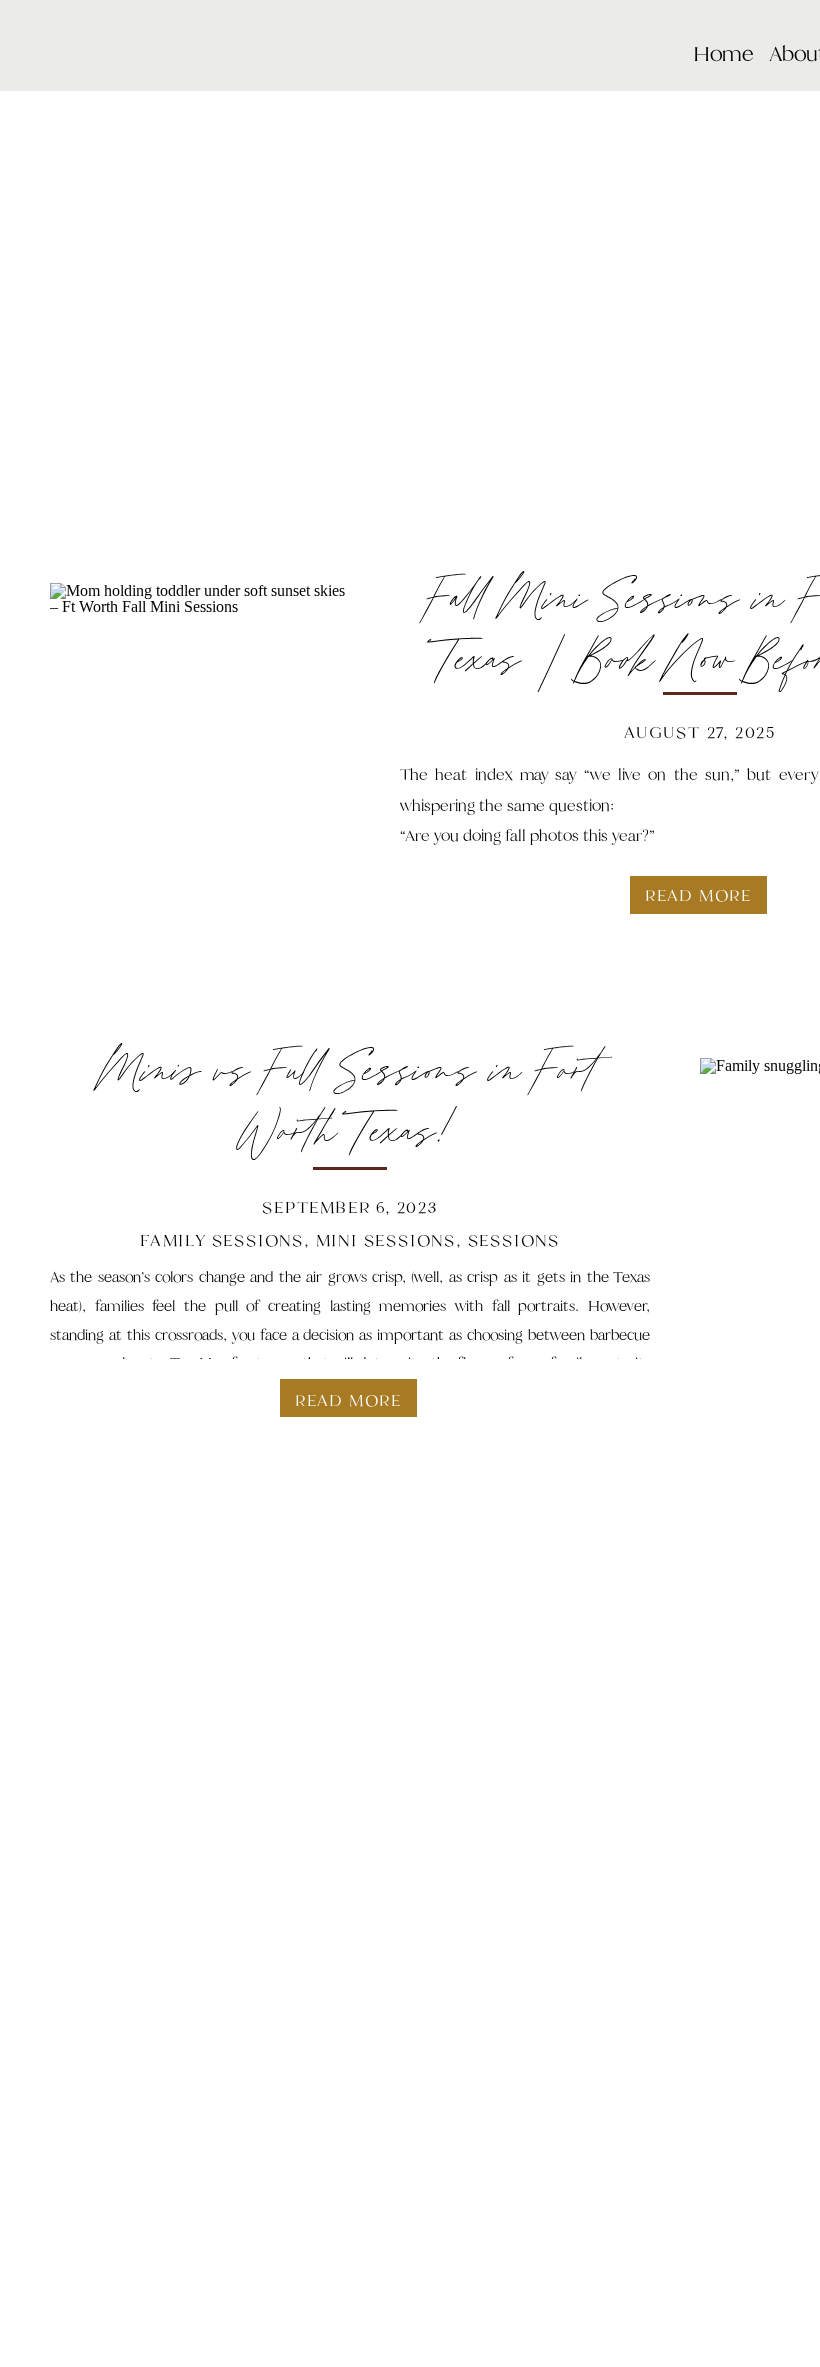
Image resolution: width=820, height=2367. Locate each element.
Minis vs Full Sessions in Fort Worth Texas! (350, 1103)
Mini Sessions (386, 1240)
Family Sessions (222, 1240)
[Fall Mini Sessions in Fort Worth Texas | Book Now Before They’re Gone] (200, 733)
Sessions (514, 1240)
